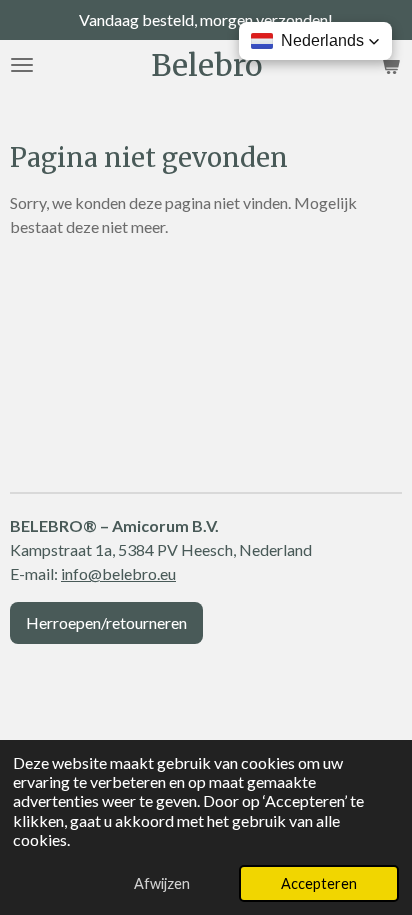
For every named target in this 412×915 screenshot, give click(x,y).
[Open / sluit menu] (22, 65)
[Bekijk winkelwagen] (390, 65)
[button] (315, 41)
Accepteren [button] (319, 883)
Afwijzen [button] (162, 883)
